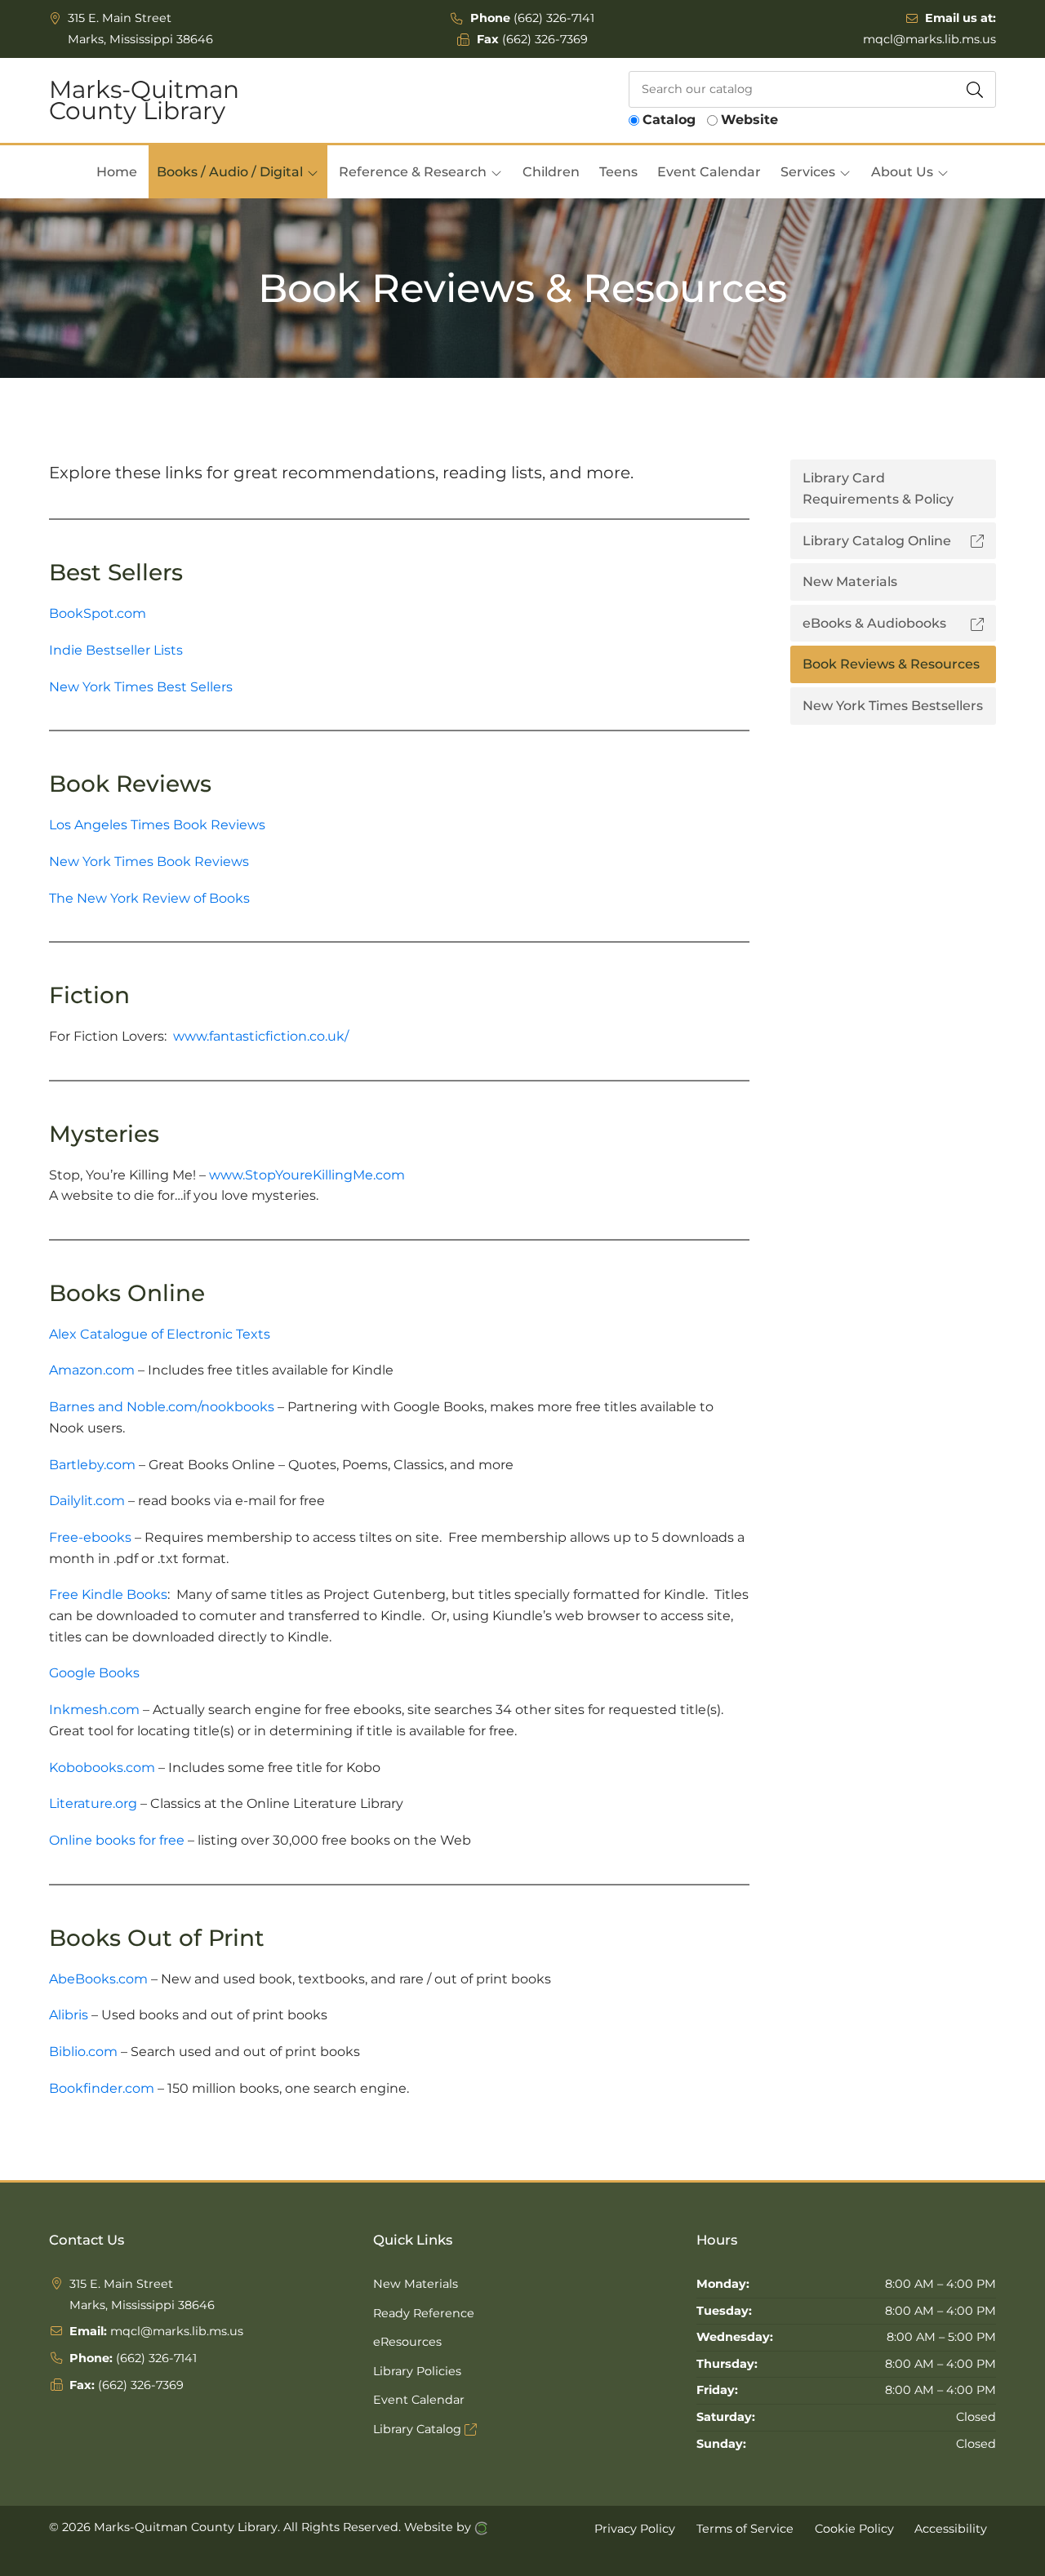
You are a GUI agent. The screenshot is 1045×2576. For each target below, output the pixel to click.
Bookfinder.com (103, 2088)
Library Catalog (419, 2429)
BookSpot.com (98, 613)
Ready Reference (424, 2313)
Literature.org (93, 1803)
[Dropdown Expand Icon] (313, 173)
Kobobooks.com (102, 1768)
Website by (439, 2527)
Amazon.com (92, 1370)
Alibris (70, 2015)
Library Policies (417, 2371)
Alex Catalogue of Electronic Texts (160, 1334)
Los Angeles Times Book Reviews (157, 825)
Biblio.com (83, 2052)
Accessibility (951, 2528)
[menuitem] (117, 172)
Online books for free (117, 1840)
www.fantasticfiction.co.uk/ (261, 1036)
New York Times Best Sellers (141, 687)
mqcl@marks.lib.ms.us (929, 39)
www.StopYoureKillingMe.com (307, 1175)
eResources (407, 2342)
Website (749, 120)
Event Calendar (419, 2400)
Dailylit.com (87, 1501)
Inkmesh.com (94, 1710)
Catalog (669, 120)
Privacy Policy (635, 2528)
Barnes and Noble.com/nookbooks (162, 1407)
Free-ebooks (90, 1537)
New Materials (416, 2284)
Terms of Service (745, 2528)
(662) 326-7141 (554, 18)
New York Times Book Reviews (149, 862)
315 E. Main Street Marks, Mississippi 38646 (140, 29)
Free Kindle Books (108, 1594)
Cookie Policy (854, 2528)
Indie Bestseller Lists (116, 650)
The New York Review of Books (149, 898)
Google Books (94, 1673)
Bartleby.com (92, 1465)
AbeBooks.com (98, 1979)
